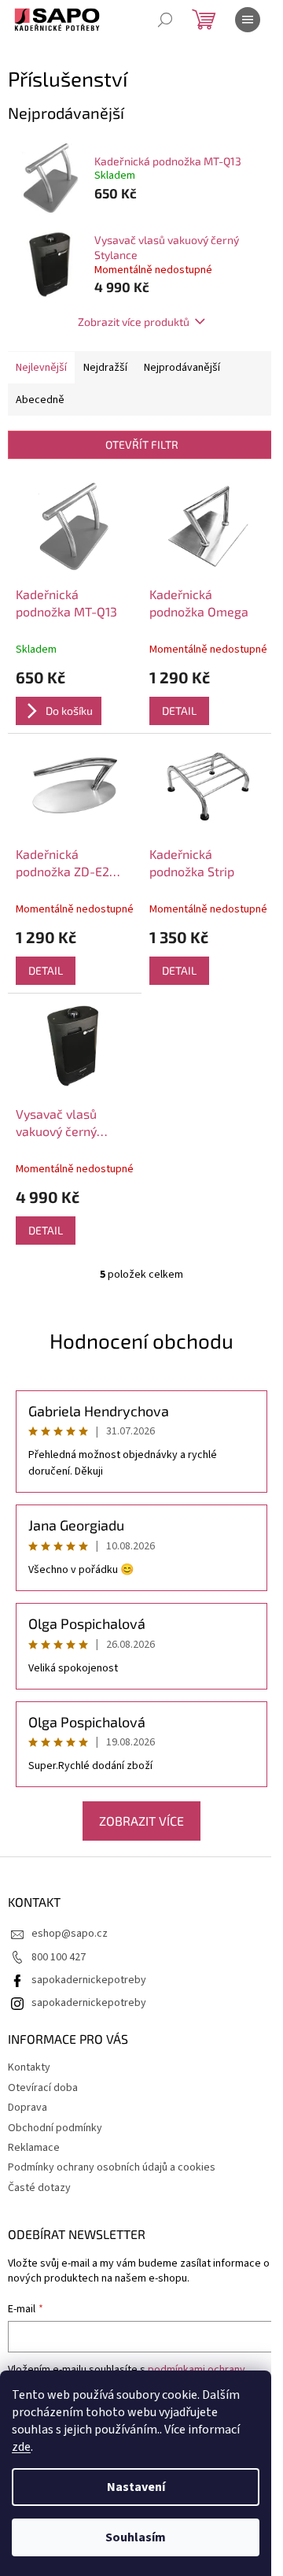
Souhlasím (136, 2537)
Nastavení (136, 2487)
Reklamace (34, 2148)
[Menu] (248, 20)
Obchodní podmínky (55, 2128)
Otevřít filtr (142, 444)
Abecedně (40, 400)
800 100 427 (59, 1957)
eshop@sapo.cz (70, 1934)
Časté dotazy (39, 2188)
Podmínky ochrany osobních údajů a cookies (112, 2167)
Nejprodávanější (182, 368)
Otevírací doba (43, 2088)
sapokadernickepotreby (89, 1980)
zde (21, 2447)
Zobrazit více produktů (134, 322)
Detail (179, 711)
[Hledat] (165, 20)
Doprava (28, 2108)
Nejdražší (105, 368)
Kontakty (29, 2067)
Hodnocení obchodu (141, 1340)
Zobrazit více (141, 1821)
